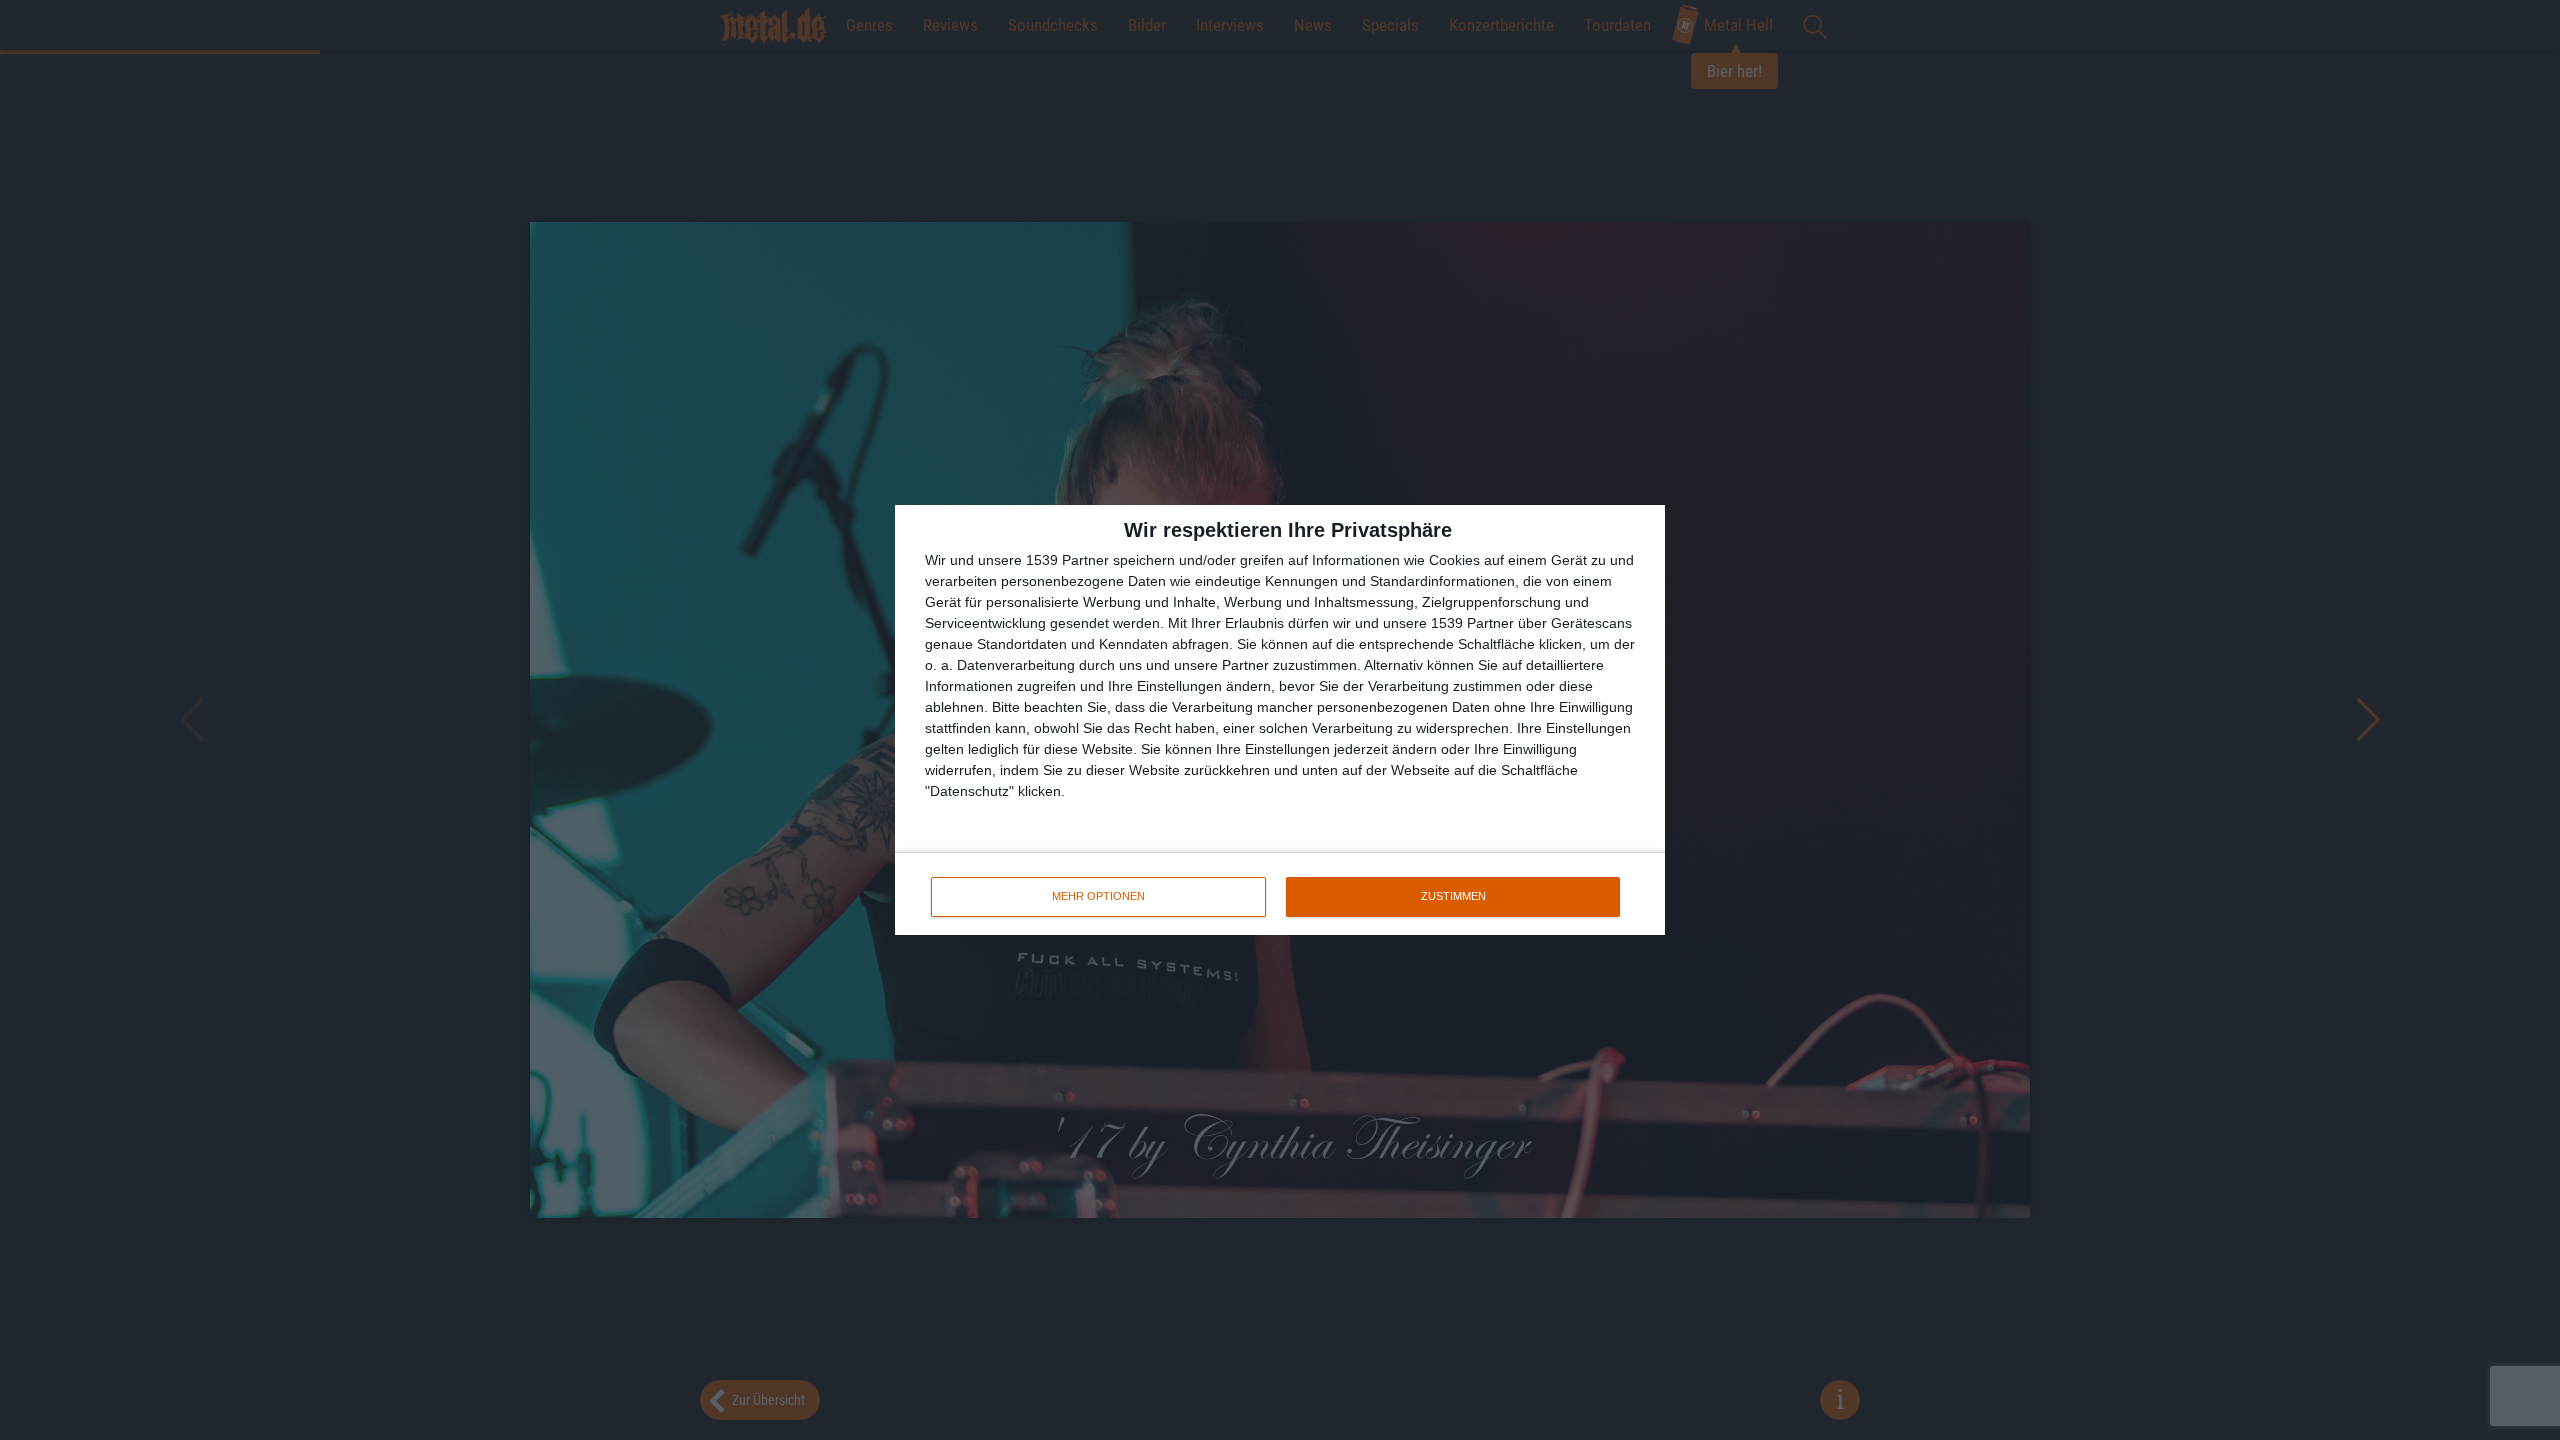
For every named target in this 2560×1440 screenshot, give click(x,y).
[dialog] (1280, 720)
